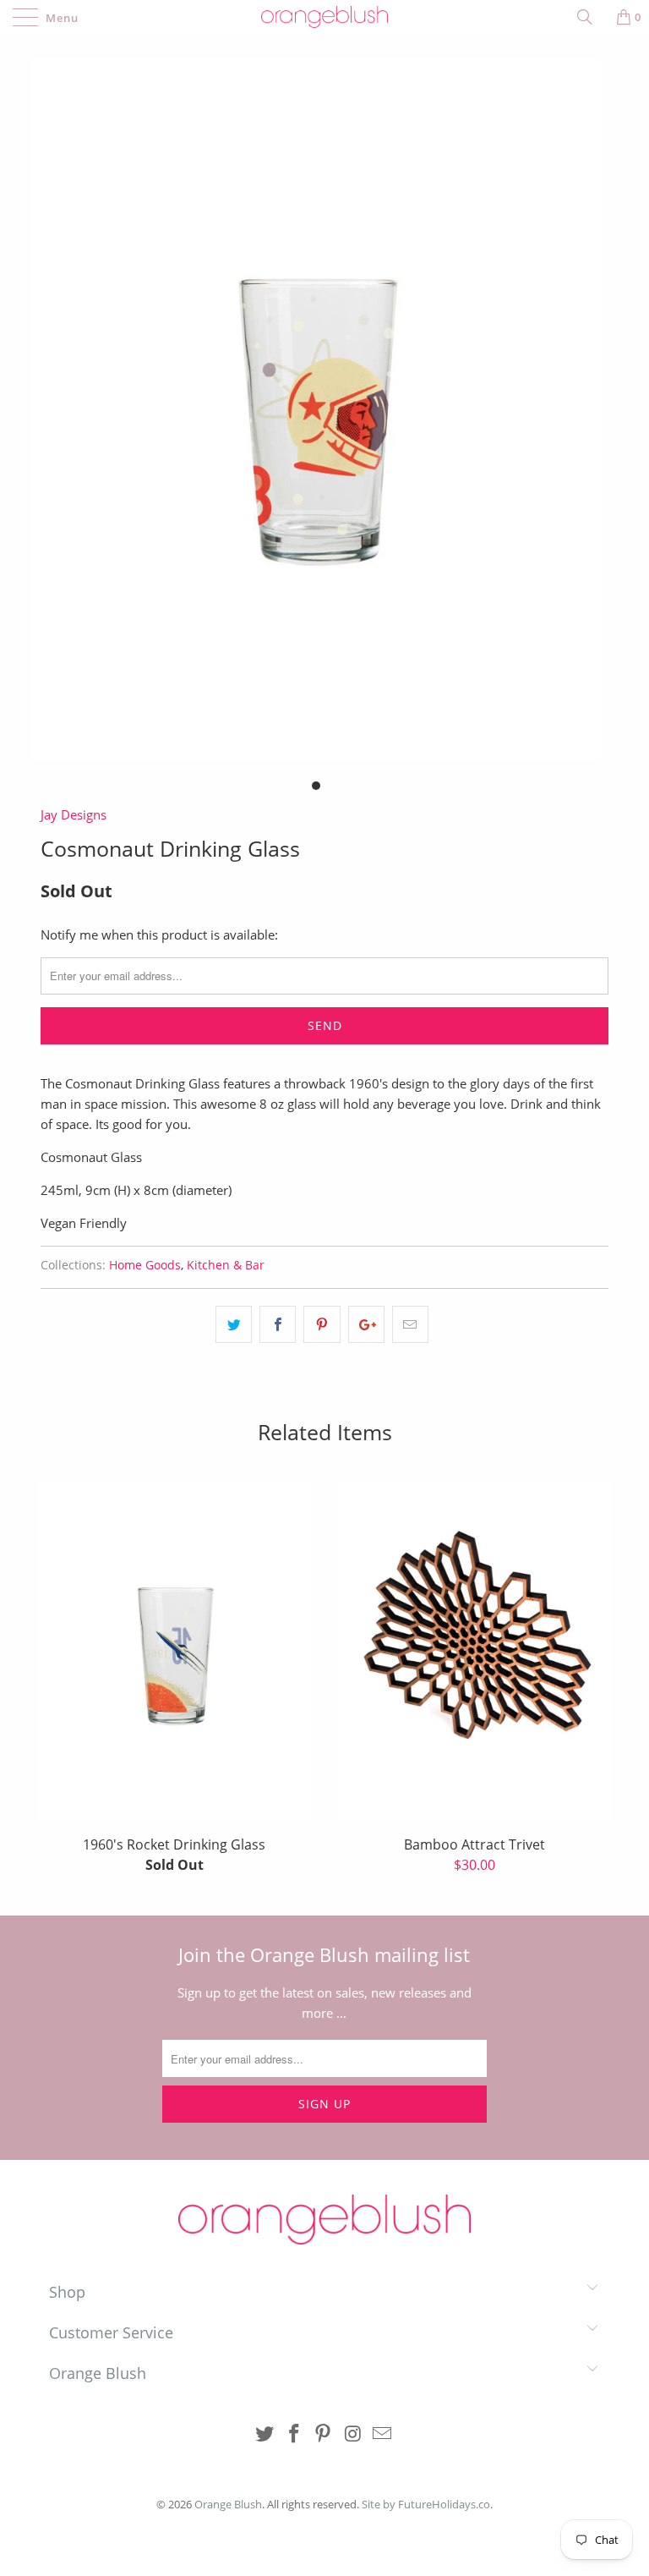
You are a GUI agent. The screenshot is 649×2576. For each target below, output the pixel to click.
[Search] (591, 17)
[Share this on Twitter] (234, 1324)
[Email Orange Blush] (383, 2434)
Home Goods (145, 1265)
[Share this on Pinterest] (322, 1324)
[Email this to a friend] (410, 1324)
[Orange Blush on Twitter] (265, 2434)
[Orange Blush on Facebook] (294, 2434)
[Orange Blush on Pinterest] (324, 2434)
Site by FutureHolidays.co (426, 2504)
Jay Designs (74, 814)
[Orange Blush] (324, 17)
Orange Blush (228, 2504)
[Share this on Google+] (366, 1324)
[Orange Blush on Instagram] (353, 2434)
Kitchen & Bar (226, 1265)
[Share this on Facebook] (278, 1324)
